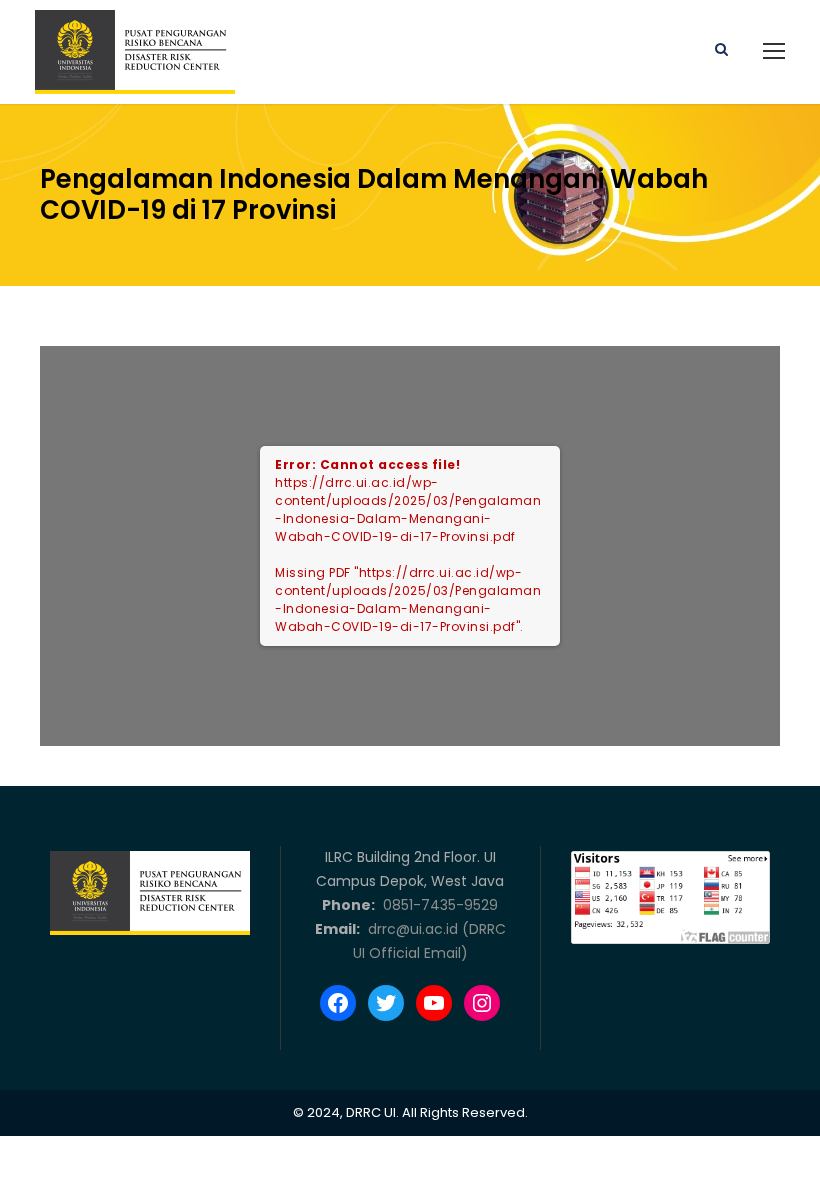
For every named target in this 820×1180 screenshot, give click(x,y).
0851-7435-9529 (438, 905)
